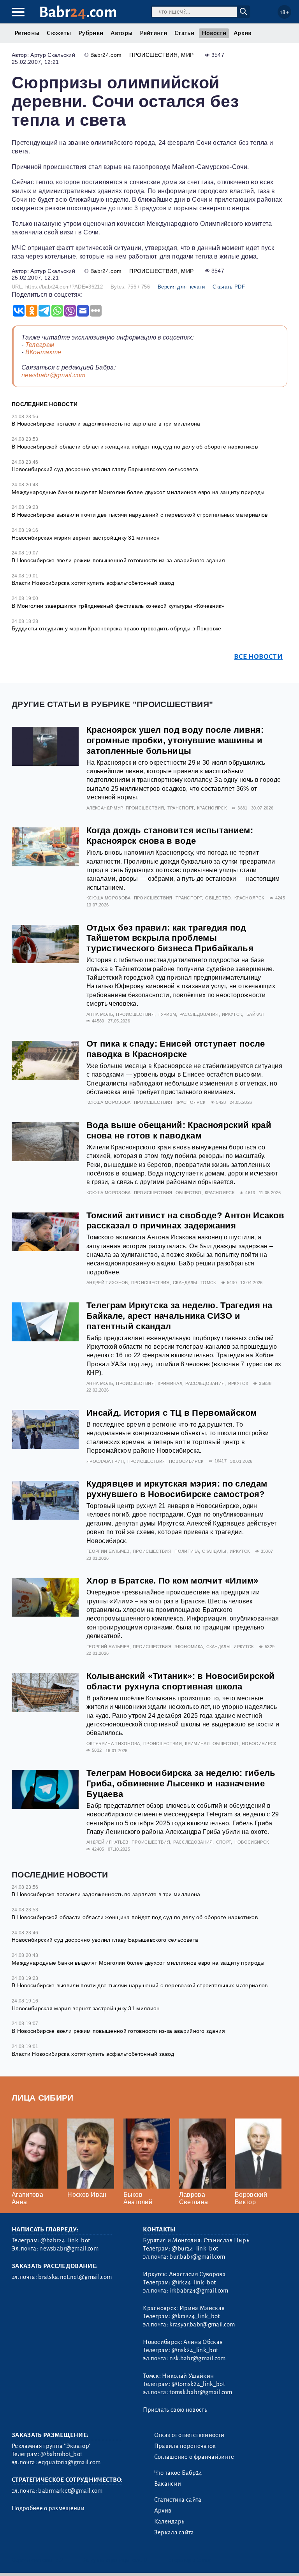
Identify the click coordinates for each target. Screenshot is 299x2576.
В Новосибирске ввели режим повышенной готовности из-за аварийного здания (118, 560)
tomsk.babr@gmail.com (201, 2392)
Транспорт (181, 808)
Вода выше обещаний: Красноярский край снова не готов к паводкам (179, 1130)
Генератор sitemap (189, 2560)
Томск (208, 1283)
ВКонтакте (43, 352)
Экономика (189, 1647)
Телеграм (40, 345)
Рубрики (91, 33)
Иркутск (232, 1014)
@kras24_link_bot (196, 2316)
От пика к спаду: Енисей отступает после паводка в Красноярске (176, 1049)
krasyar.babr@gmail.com (202, 2324)
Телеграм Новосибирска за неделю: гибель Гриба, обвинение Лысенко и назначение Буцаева (181, 1783)
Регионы (27, 33)
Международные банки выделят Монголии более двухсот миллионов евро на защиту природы (138, 492)
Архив (243, 33)
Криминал (170, 1383)
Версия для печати (181, 287)
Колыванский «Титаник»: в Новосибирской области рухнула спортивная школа (180, 1681)
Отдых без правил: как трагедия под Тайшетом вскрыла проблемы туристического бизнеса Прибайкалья (170, 938)
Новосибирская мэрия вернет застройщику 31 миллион (86, 538)
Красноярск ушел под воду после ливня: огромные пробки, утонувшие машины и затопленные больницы (175, 740)
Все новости (258, 657)
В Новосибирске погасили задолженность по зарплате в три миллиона (106, 424)
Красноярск (212, 808)
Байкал (255, 1014)
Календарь (169, 2521)
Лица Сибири (43, 2098)
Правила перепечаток (185, 2446)
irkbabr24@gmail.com (199, 2291)
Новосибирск (186, 1461)
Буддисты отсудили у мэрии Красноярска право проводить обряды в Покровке (117, 628)
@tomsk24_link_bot (198, 2384)
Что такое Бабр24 (178, 2473)
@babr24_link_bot (65, 2240)
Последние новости (45, 404)
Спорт (224, 1842)
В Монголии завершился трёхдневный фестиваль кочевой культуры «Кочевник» (118, 606)
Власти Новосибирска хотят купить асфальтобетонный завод (93, 583)
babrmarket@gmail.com (70, 2491)
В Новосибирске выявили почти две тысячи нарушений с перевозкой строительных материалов (140, 515)
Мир (187, 55)
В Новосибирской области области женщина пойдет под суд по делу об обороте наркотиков (135, 447)
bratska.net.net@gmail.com (75, 2277)
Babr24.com (106, 55)
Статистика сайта (178, 2500)
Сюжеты (59, 33)
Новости (214, 33)
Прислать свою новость (175, 2410)
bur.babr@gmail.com (197, 2257)
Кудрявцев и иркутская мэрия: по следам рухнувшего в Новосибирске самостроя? (177, 1489)
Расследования (199, 1014)
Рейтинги (153, 33)
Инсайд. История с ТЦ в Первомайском (171, 1413)
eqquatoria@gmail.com (69, 2462)
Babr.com (78, 12)
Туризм (167, 1014)
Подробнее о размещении (48, 2508)
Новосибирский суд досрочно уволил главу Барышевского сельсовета (105, 469)
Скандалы (185, 1283)
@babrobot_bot (61, 2454)
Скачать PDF (229, 287)
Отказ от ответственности (189, 2435)
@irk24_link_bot (194, 2282)
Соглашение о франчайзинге (194, 2457)
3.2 (59, 2560)
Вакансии (168, 2484)
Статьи (184, 33)
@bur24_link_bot (195, 2249)
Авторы (121, 33)
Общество (218, 898)
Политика (187, 1551)
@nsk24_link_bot (195, 2350)
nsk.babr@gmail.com (197, 2358)
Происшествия (153, 55)
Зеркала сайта (174, 2532)
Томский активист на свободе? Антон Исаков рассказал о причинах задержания (185, 1221)
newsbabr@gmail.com (54, 375)
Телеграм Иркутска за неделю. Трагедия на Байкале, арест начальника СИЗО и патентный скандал (179, 1316)
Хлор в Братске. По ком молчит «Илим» (172, 1581)
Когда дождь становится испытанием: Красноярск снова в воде (170, 836)
